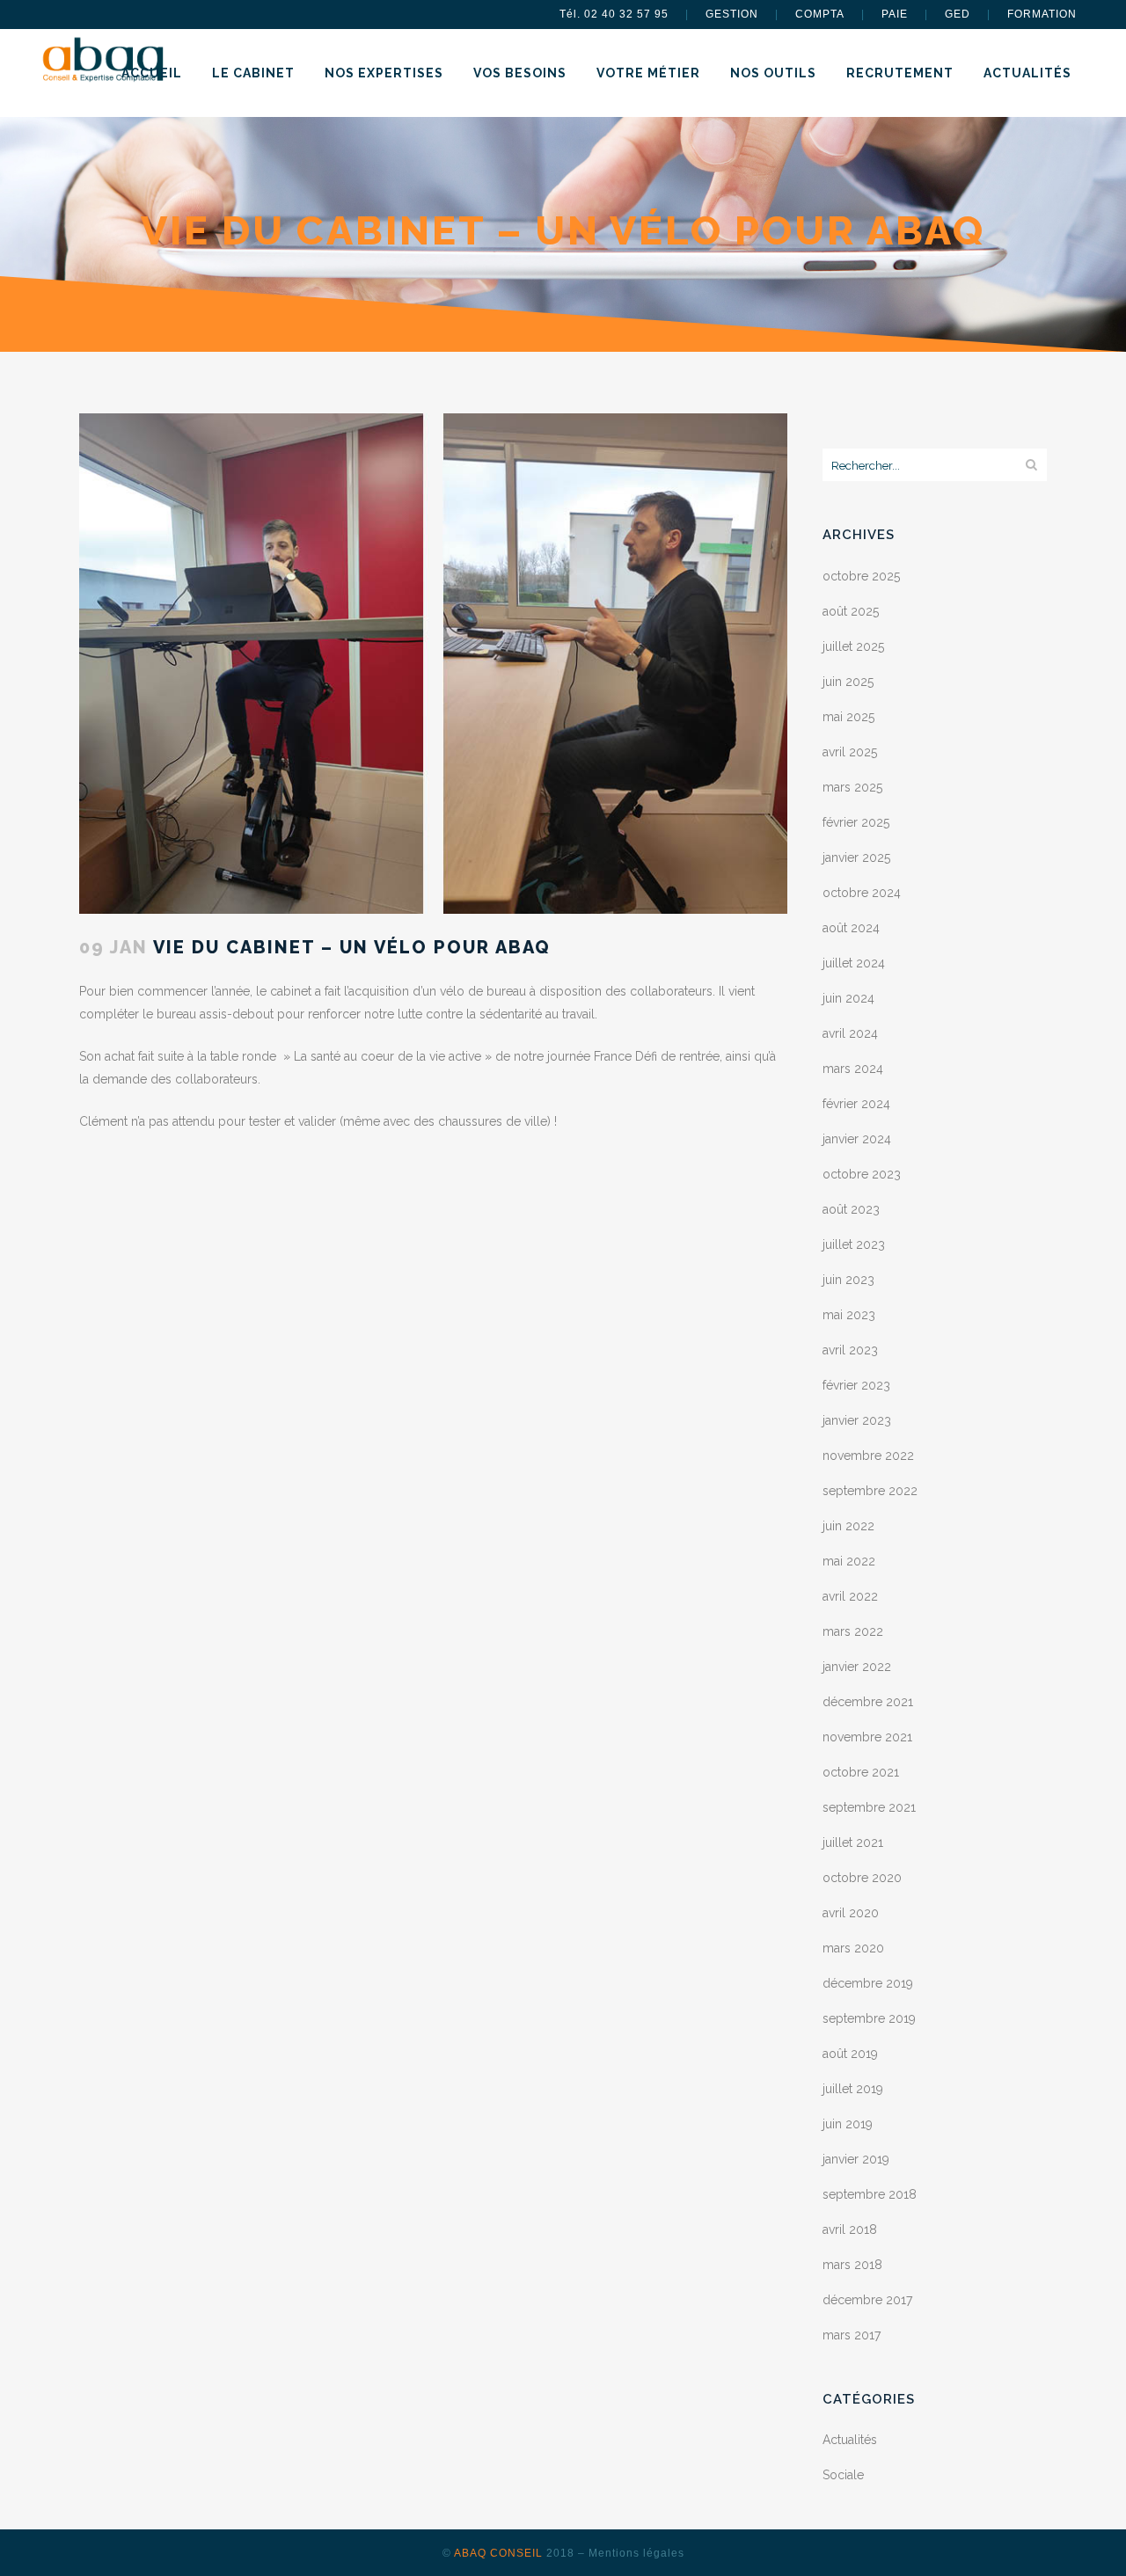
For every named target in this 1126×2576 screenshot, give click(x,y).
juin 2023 (848, 1280)
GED (958, 14)
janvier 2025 (856, 857)
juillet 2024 (854, 963)
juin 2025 (848, 682)
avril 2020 (851, 1913)
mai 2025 (848, 717)
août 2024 (851, 928)
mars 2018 (852, 2265)
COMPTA (820, 14)
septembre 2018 (870, 2194)
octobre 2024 (862, 893)
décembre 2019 (868, 1983)
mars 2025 (852, 787)
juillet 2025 (853, 646)
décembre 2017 (867, 2300)
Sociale (843, 2475)
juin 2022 (848, 1526)
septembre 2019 (869, 2018)
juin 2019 (848, 2124)
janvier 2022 (857, 1667)
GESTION (732, 14)
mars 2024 (853, 1069)
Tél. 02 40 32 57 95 (614, 14)
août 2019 (850, 2054)
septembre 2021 (869, 1807)
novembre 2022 (868, 1456)
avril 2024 (850, 1033)
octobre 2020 (862, 1878)
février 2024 (856, 1104)
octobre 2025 (861, 576)
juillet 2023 (854, 1244)
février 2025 (856, 822)
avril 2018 (850, 2229)
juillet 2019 (853, 2089)
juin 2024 (848, 998)
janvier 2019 (856, 2159)
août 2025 (851, 611)
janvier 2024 (857, 1139)
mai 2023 (849, 1315)
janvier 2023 (857, 1420)
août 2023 (851, 1209)
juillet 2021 (853, 1843)
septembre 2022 (870, 1491)
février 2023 (856, 1385)
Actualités (850, 2440)
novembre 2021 (867, 1737)
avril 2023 (850, 1350)
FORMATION (1042, 14)
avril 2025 (850, 752)
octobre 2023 (862, 1174)
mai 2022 (849, 1561)
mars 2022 (853, 1631)
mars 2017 (852, 2335)
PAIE (895, 14)
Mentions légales (636, 2553)
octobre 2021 (861, 1772)
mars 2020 (853, 1948)
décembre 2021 (868, 1702)
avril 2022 (850, 1596)
